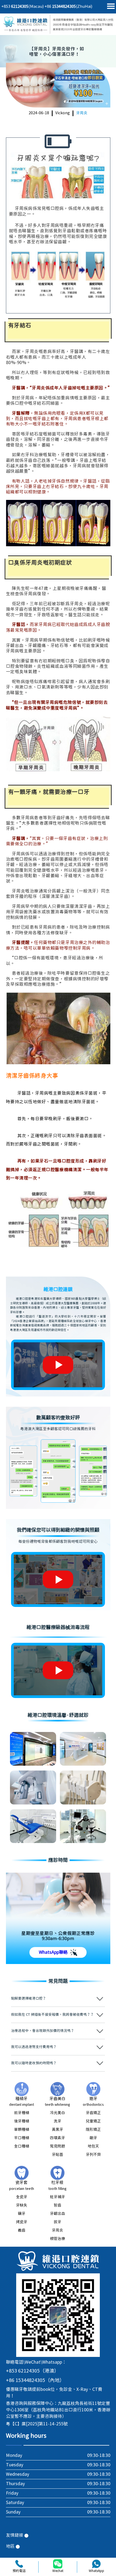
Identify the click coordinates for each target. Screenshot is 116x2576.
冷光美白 (57, 2113)
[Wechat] (58, 2564)
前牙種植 (22, 2113)
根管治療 (57, 2239)
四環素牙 (57, 2138)
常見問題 (57, 2146)
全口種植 (22, 2146)
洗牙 (57, 2121)
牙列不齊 (93, 2155)
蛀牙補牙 (57, 2197)
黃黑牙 (57, 2130)
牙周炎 (82, 113)
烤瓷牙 (22, 2222)
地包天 (93, 2146)
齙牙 (93, 2138)
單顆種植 (22, 2130)
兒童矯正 (93, 2121)
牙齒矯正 (93, 2113)
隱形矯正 (93, 2130)
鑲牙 (22, 2214)
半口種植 (22, 2138)
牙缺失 (22, 2205)
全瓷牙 (22, 2197)
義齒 (22, 2231)
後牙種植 (22, 2121)
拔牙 (57, 2222)
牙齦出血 (57, 2214)
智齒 (57, 2205)
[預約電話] (19, 2564)
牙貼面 (57, 2155)
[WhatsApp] (96, 2564)
